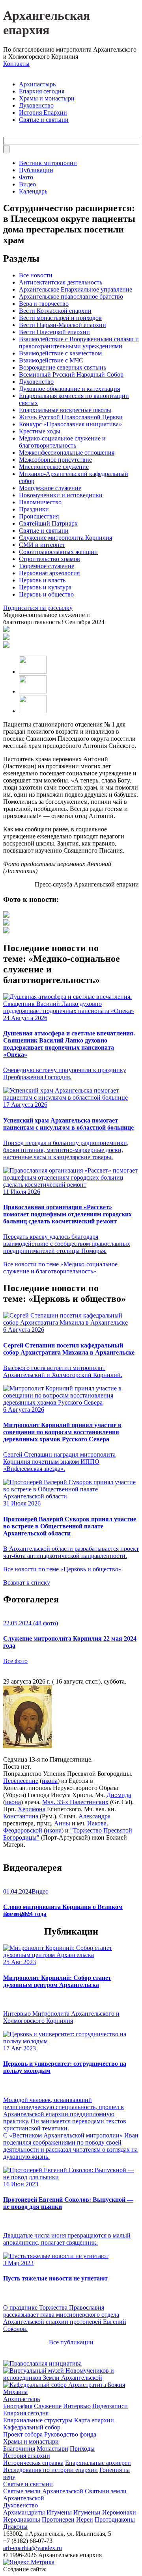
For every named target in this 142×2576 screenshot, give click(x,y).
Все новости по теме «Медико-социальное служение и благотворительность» (60, 1268)
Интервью (77, 2406)
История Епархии (43, 112)
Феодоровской (23, 1830)
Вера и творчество (44, 304)
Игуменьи (87, 2512)
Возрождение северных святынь (63, 367)
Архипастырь (37, 84)
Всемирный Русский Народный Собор (71, 375)
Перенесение (21, 1781)
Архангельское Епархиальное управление (76, 289)
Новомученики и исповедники (61, 495)
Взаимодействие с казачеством (60, 353)
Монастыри (52, 2449)
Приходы (82, 2449)
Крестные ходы (40, 431)
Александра (94, 1816)
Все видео (17, 1914)
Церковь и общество (46, 594)
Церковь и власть (42, 580)
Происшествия (39, 516)
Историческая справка (33, 2463)
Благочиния (19, 2449)
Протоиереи (58, 2519)
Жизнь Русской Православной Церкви (71, 417)
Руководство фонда (70, 2434)
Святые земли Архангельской (43, 2491)
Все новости (36, 275)
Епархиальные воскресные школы (65, 410)
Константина (21, 1816)
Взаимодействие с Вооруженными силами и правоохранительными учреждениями (79, 343)
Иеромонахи (119, 2512)
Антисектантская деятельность (61, 282)
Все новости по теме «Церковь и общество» (62, 1569)
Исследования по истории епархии (50, 2470)
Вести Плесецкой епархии (54, 332)
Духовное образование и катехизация (69, 389)
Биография (18, 2406)
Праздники (34, 509)
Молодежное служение (50, 488)
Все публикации (71, 2342)
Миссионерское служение (54, 467)
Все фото (15, 1661)
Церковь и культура (45, 587)
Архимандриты (24, 2512)
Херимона (32, 1809)
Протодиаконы (115, 2519)
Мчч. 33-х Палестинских (75, 1802)
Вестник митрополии (48, 163)
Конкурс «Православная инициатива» (70, 424)
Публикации (36, 170)
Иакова (97, 1823)
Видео (27, 184)
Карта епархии (94, 2420)
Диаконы (15, 2527)
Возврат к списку (27, 1583)
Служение (48, 2406)
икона (50, 1781)
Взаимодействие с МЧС (51, 360)
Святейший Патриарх (48, 523)
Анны (62, 1823)
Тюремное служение (47, 566)
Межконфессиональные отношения (67, 453)
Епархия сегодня (42, 91)
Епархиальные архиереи (98, 2463)
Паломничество (40, 502)
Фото (26, 177)
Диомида (119, 1795)
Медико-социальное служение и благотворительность (62, 442)
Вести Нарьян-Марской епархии (63, 325)
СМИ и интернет (42, 545)
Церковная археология (49, 573)
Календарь (33, 191)
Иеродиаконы (22, 2519)
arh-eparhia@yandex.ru (33, 2548)
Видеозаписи (110, 2406)
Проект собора (23, 2434)
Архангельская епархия (47, 23)
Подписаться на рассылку (38, 608)
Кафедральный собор (32, 2427)
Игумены (59, 2512)
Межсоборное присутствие (55, 460)
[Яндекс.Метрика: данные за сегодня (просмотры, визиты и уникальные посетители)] (29, 2562)
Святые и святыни (44, 120)
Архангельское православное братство (71, 296)
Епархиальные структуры (38, 2420)
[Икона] (27, 1746)
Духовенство (36, 105)
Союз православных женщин (58, 552)
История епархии (27, 2456)
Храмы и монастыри (47, 98)
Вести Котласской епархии (55, 311)
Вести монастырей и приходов (60, 318)
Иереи (85, 2519)
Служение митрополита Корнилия (65, 538)
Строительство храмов (50, 559)
